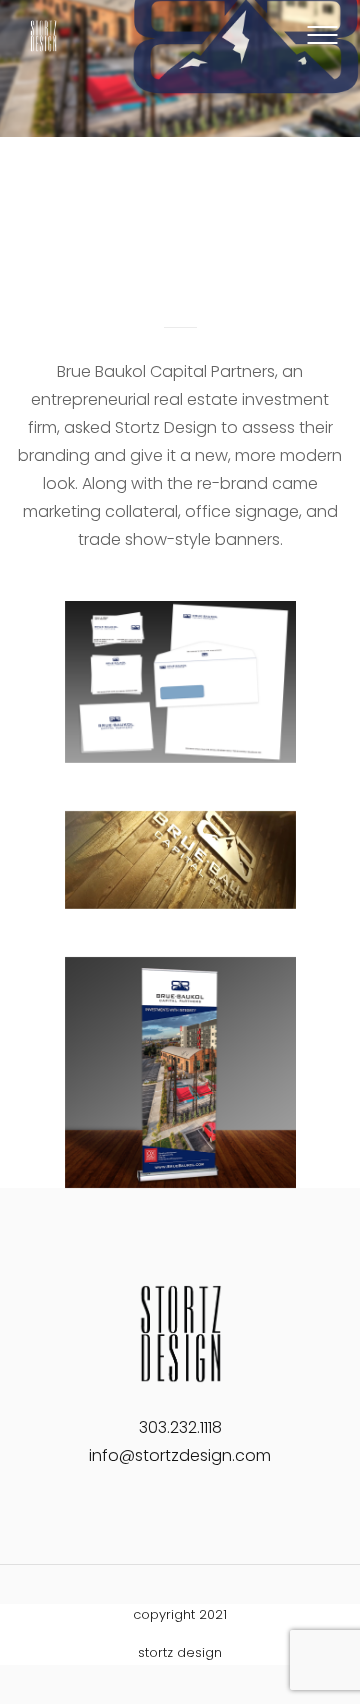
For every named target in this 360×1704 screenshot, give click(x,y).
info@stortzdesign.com (180, 1455)
